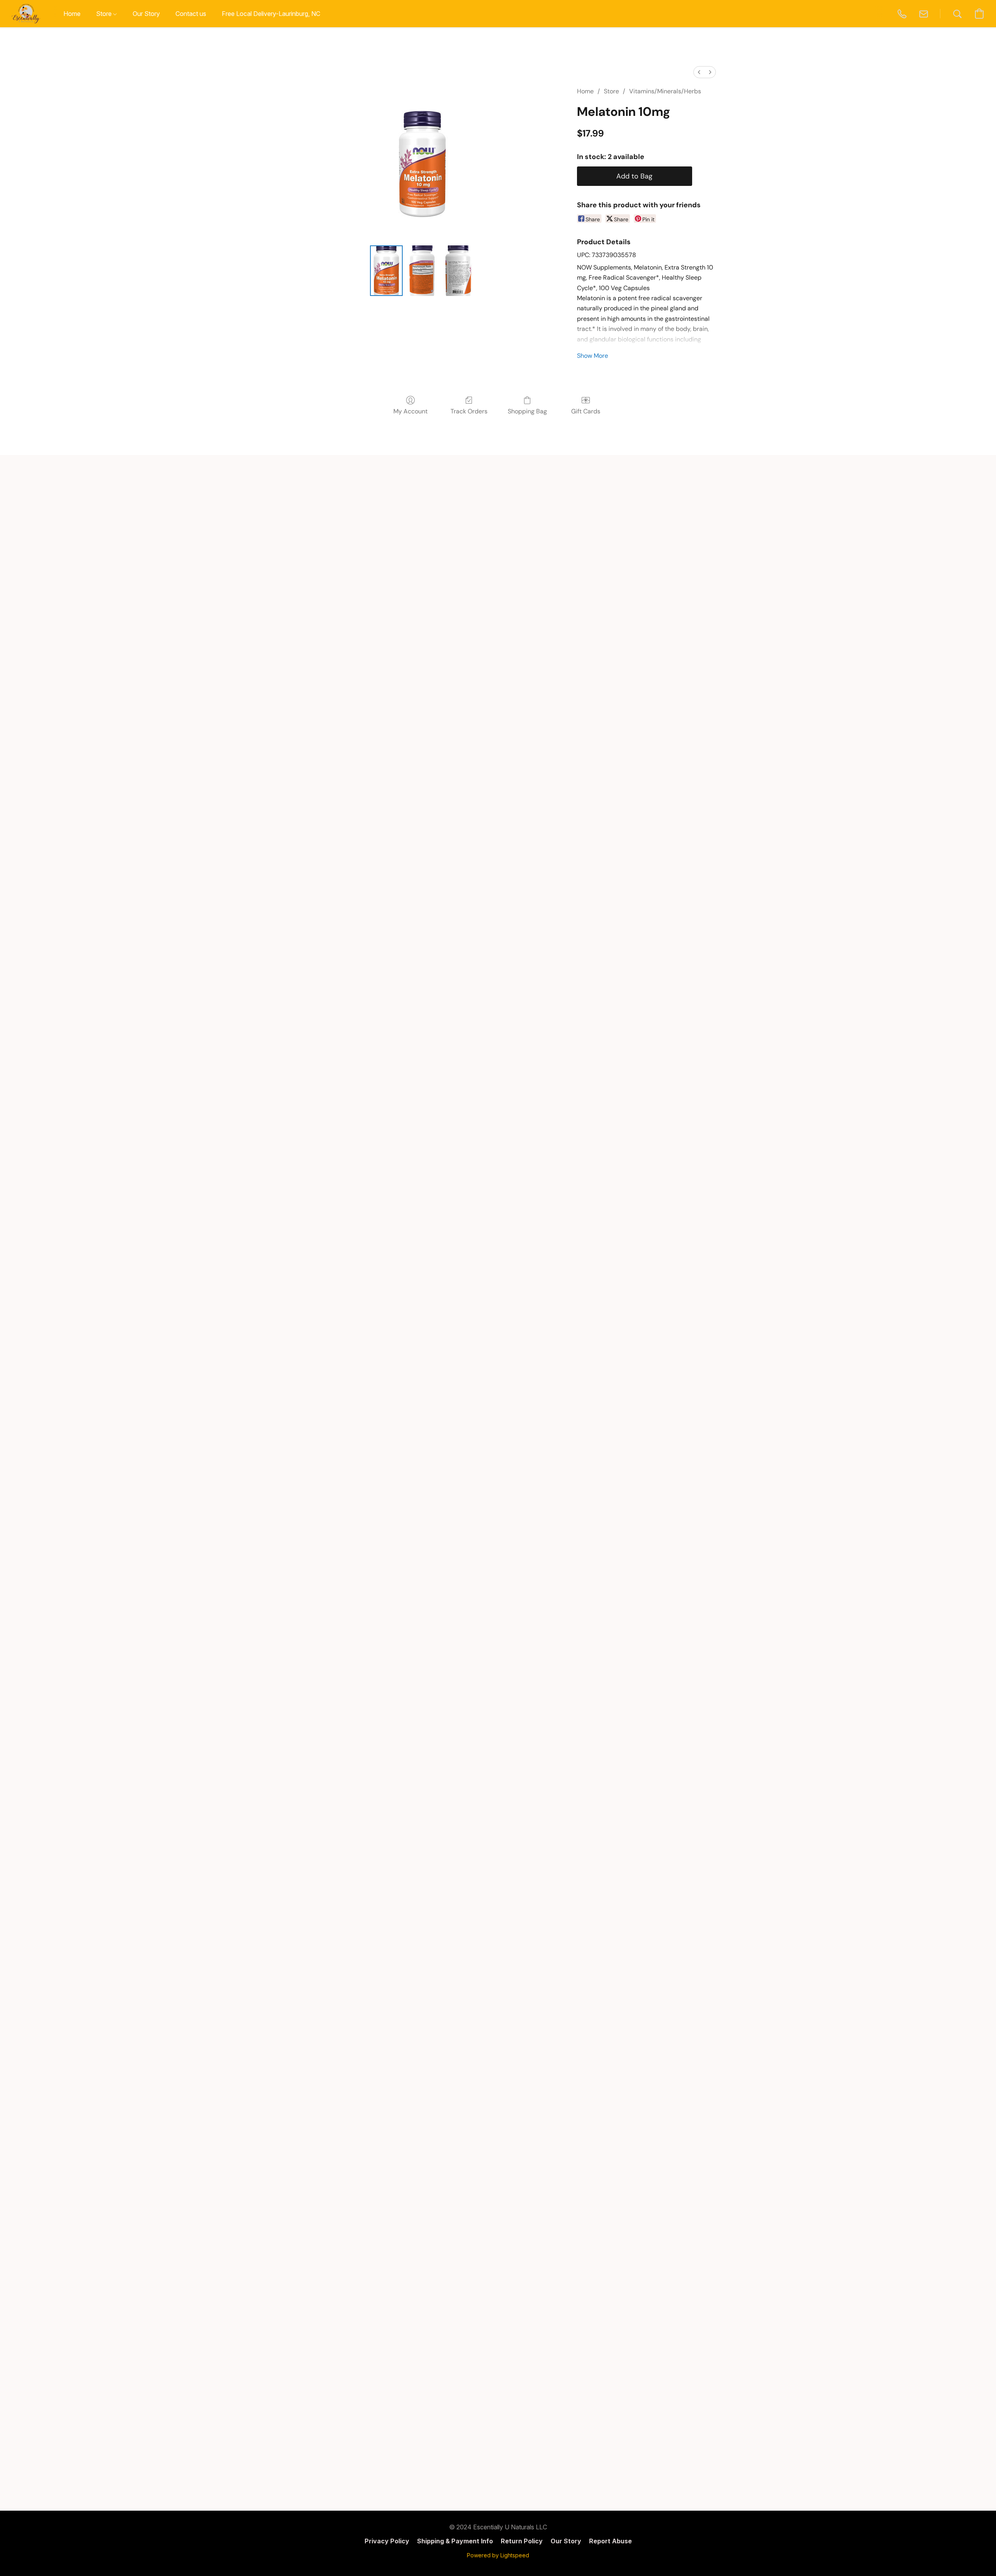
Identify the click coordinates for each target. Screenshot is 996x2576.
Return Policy (522, 2541)
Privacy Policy (387, 2541)
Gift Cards (586, 411)
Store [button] (105, 14)
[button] (26, 14)
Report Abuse (610, 2541)
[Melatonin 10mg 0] (386, 271)
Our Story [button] (146, 14)
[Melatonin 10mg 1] (422, 271)
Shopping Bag (527, 411)
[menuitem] (699, 72)
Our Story (566, 2541)
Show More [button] (593, 356)
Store (611, 91)
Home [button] (72, 14)
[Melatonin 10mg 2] (458, 271)
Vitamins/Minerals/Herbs (665, 91)
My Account (410, 411)
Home (585, 91)
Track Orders (469, 411)
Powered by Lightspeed (498, 2555)
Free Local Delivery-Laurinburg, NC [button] (271, 14)
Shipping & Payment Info (455, 2541)
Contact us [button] (191, 14)
